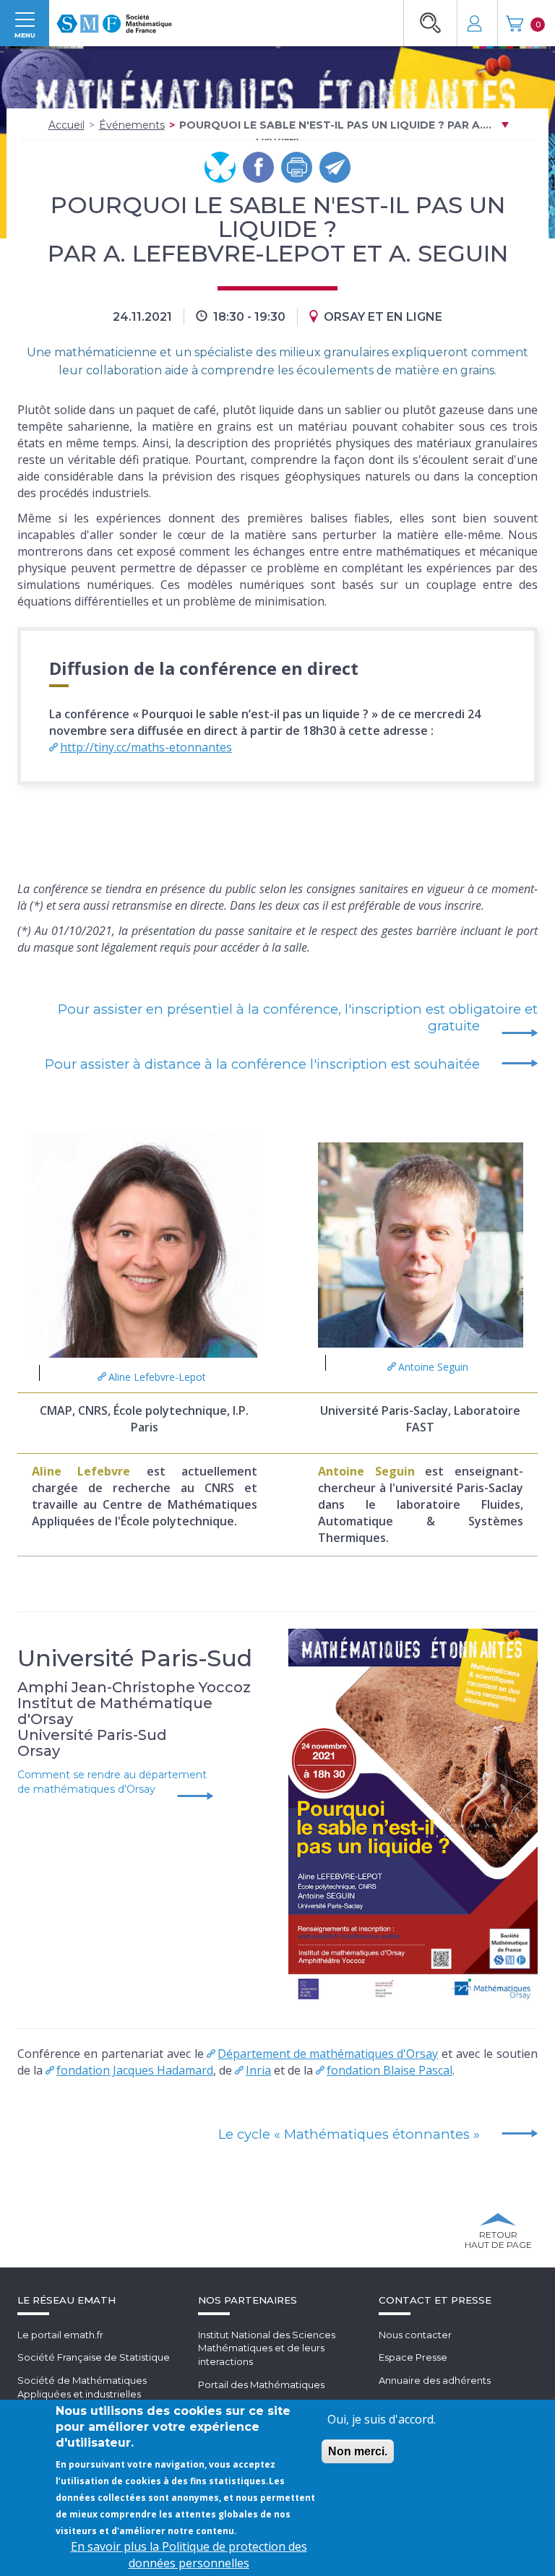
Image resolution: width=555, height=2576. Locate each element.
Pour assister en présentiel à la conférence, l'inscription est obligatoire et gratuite (298, 1017)
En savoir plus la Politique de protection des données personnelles (189, 2555)
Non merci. (358, 2451)
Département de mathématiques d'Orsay (328, 2054)
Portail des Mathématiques (261, 2385)
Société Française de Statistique (94, 2357)
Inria (258, 2070)
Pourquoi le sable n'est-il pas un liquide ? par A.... (335, 125)
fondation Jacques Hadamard (135, 2070)
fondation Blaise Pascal (390, 2070)
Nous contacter (415, 2335)
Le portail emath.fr (60, 2335)
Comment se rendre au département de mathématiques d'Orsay (112, 1782)
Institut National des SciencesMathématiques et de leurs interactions (267, 2348)
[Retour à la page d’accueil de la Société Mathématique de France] (114, 19)
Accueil (66, 125)
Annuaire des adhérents (435, 2380)
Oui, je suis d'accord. (382, 2419)
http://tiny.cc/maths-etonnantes (146, 747)
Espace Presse (413, 2357)
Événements (132, 125)
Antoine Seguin (433, 1367)
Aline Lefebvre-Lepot (157, 1377)
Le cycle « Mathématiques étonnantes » (349, 2134)
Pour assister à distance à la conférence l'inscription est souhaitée (262, 1064)
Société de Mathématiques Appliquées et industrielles (82, 2387)
